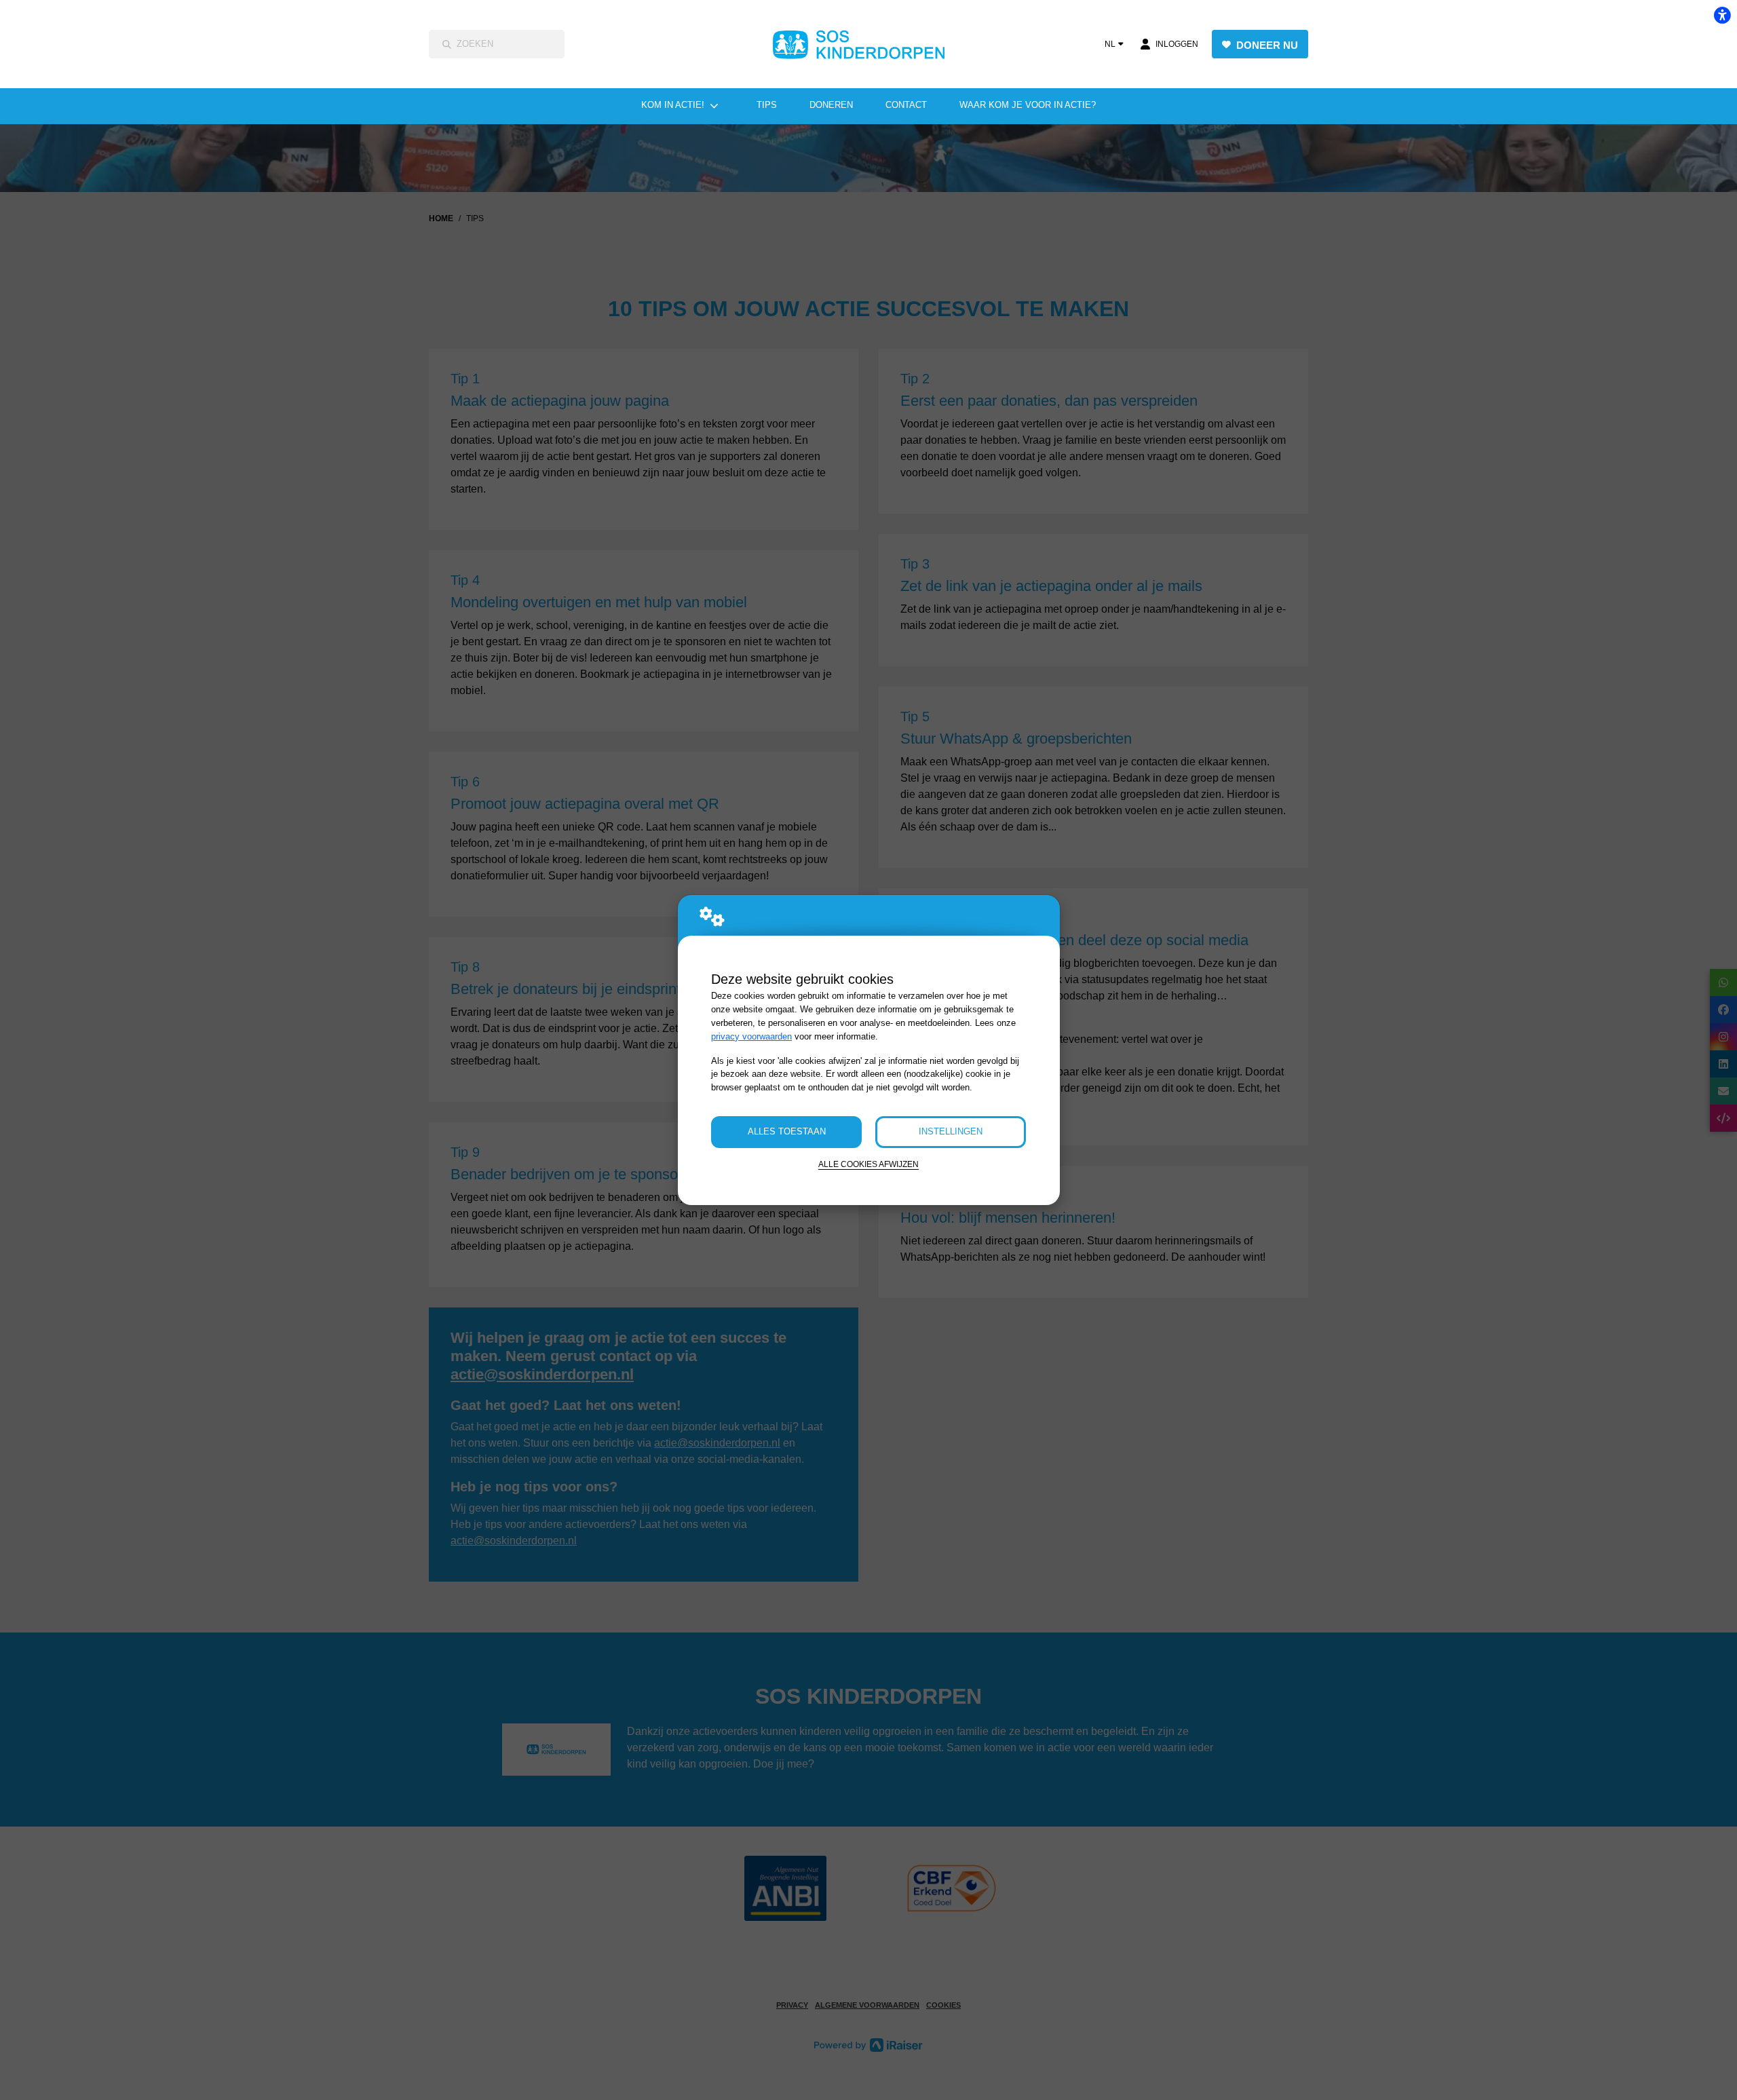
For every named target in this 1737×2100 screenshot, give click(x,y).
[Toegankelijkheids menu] (1722, 15)
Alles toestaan (787, 1131)
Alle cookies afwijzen (868, 1164)
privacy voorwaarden (751, 1036)
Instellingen (951, 1131)
